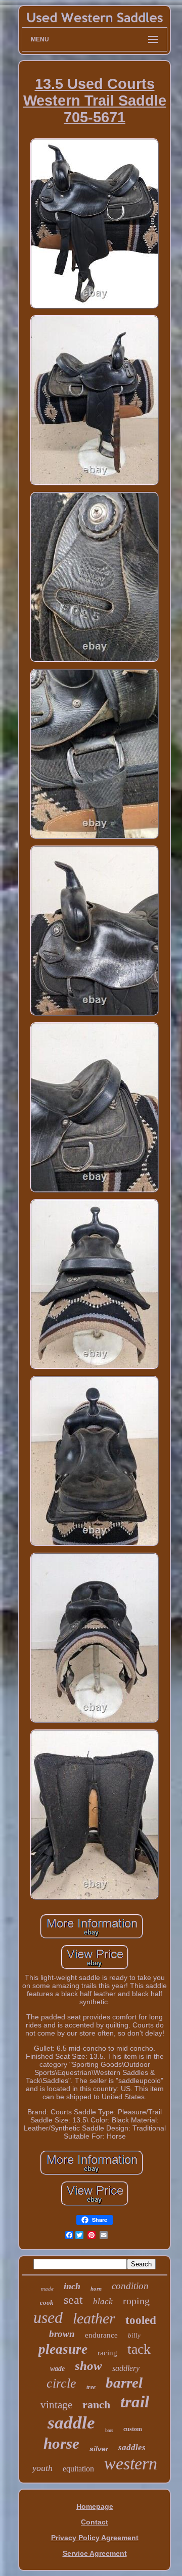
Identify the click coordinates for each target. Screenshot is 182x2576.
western (131, 2464)
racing (107, 2353)
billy (134, 2335)
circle (61, 2383)
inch (72, 2286)
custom (133, 2429)
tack (139, 2349)
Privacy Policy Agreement (95, 2538)
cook (47, 2302)
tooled (141, 2320)
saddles (132, 2447)
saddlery (126, 2368)
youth (42, 2468)
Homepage (95, 2506)
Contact (95, 2522)
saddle (71, 2423)
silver (99, 2449)
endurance (101, 2335)
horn (96, 2289)
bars (109, 2430)
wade (57, 2369)
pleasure (63, 2349)
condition (130, 2286)
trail (135, 2402)
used (48, 2317)
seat (73, 2300)
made (47, 2289)
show (88, 2366)
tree (91, 2387)
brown (62, 2334)
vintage (56, 2405)
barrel (124, 2383)
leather (94, 2318)
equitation (78, 2469)
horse (61, 2443)
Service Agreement (95, 2553)
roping (136, 2301)
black (103, 2301)
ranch (96, 2405)
